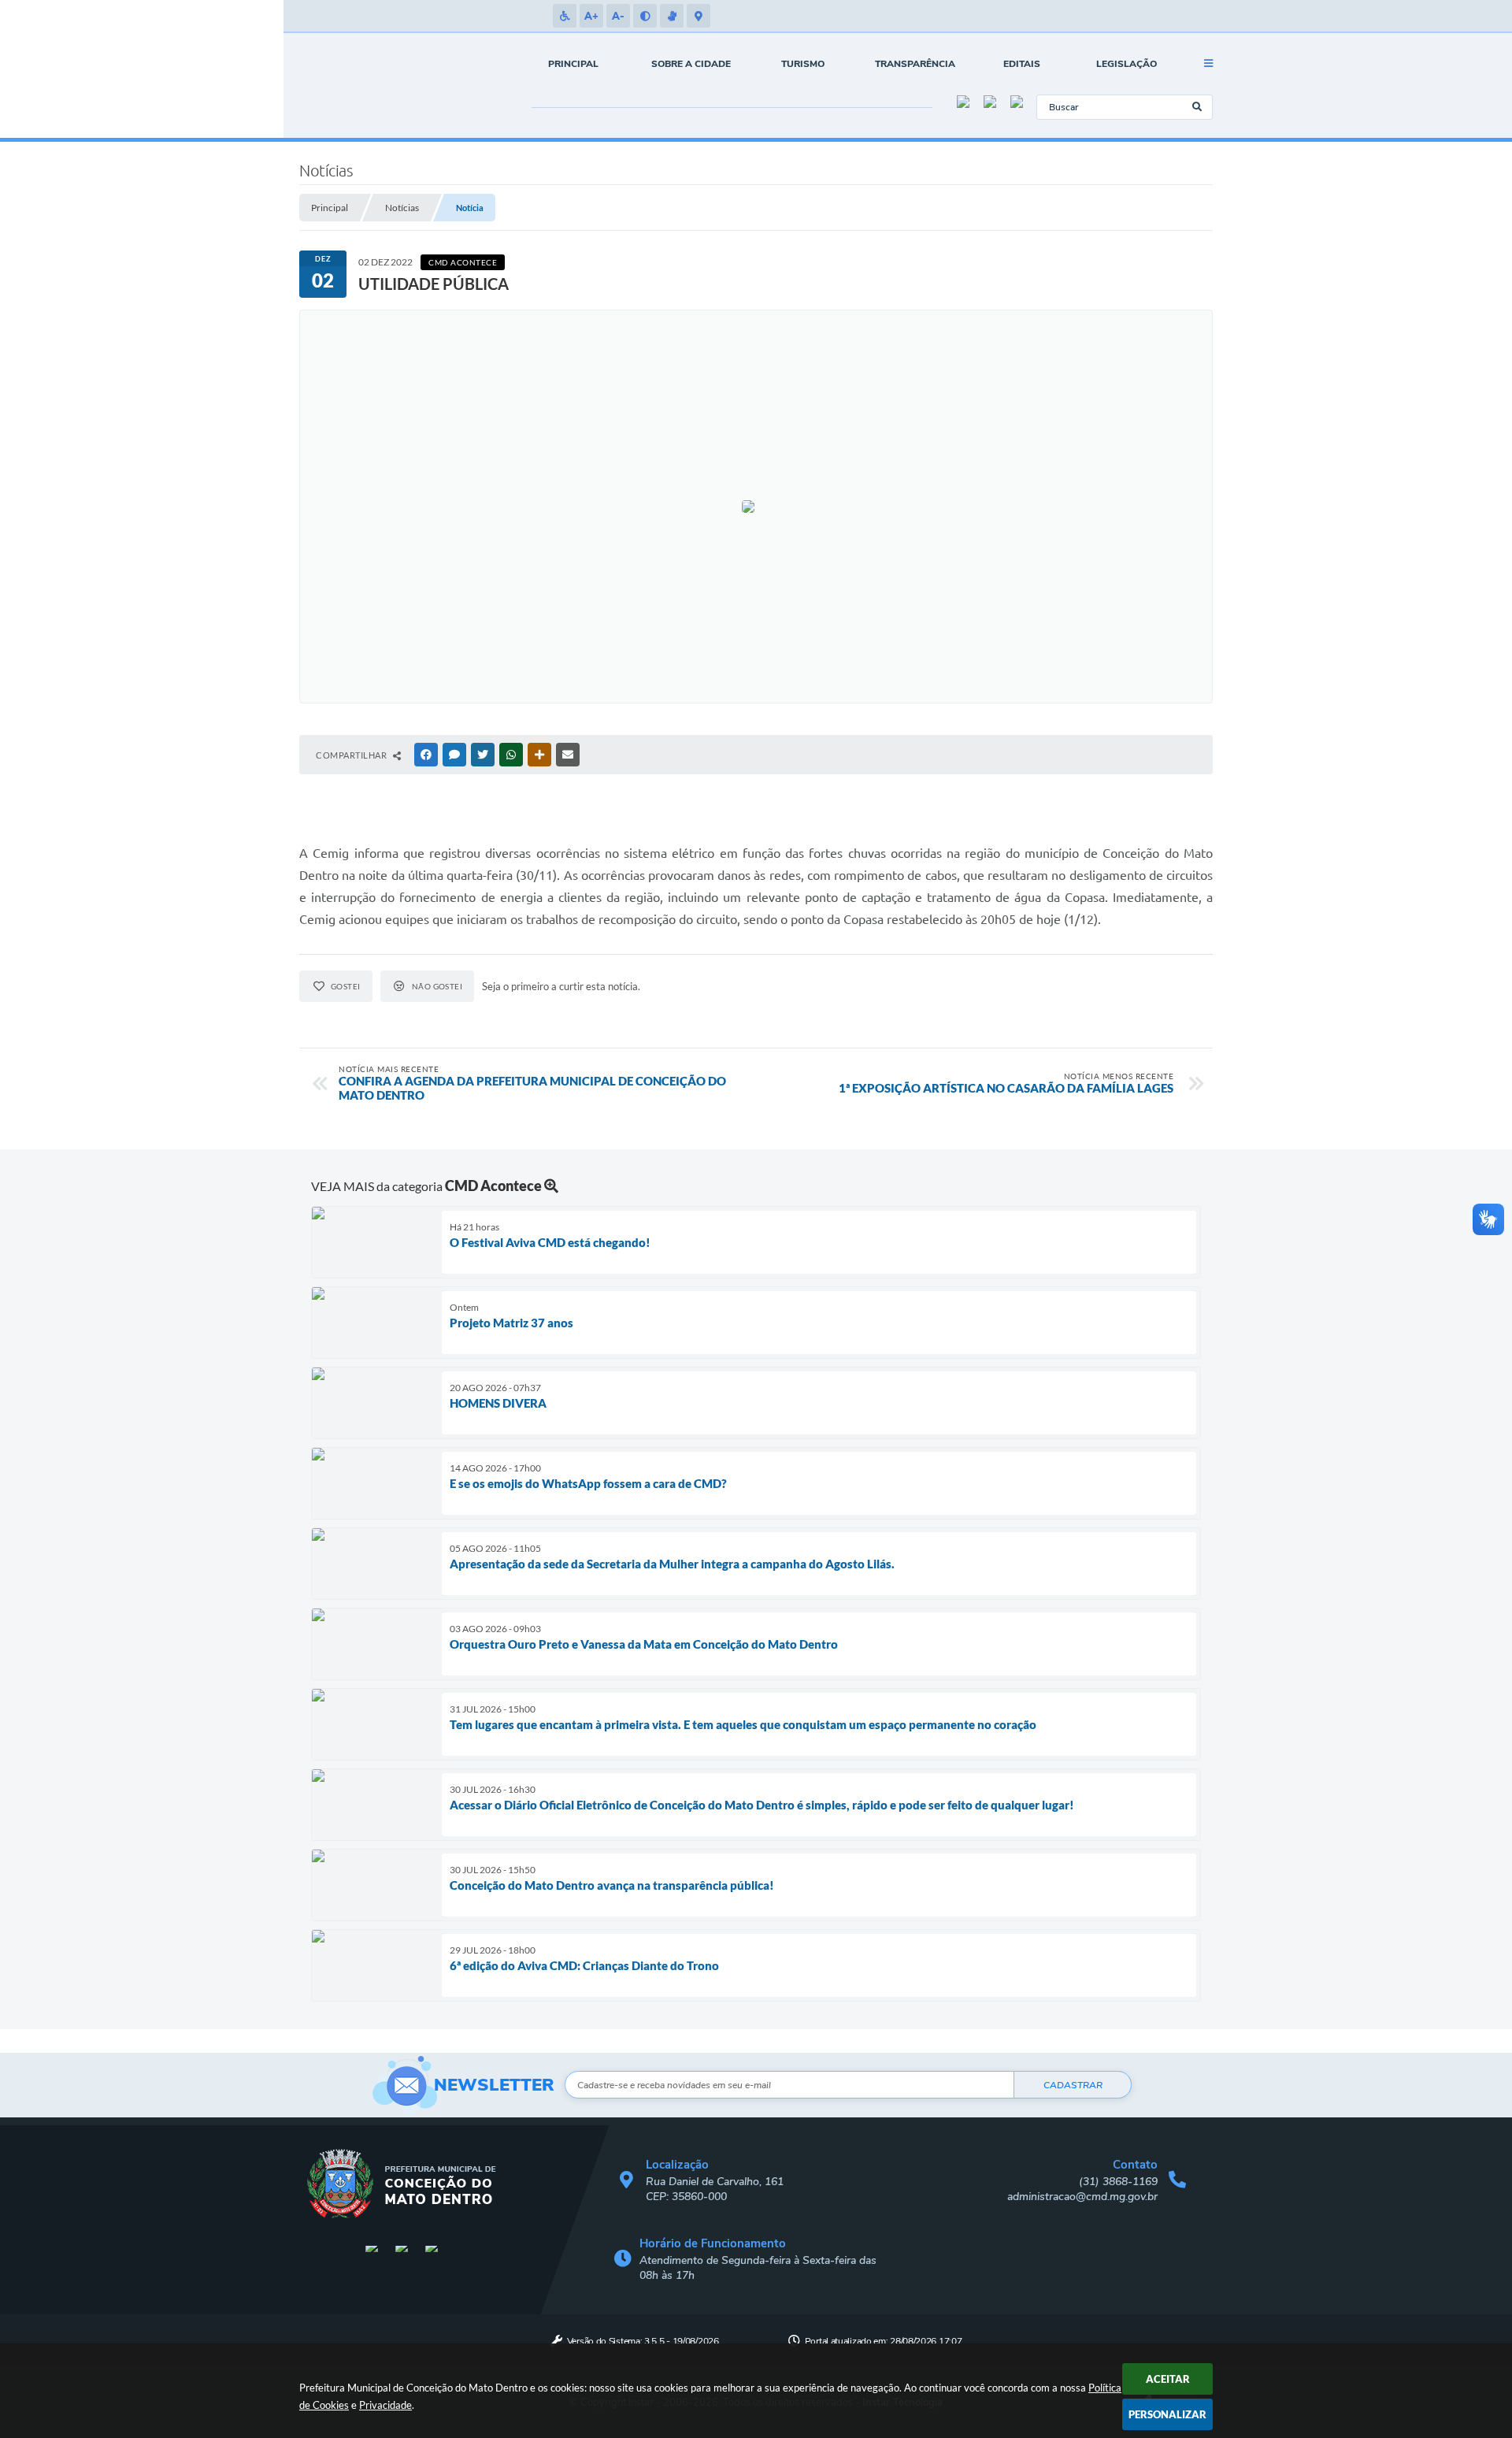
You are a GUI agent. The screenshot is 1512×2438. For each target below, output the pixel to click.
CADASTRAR (1073, 2085)
